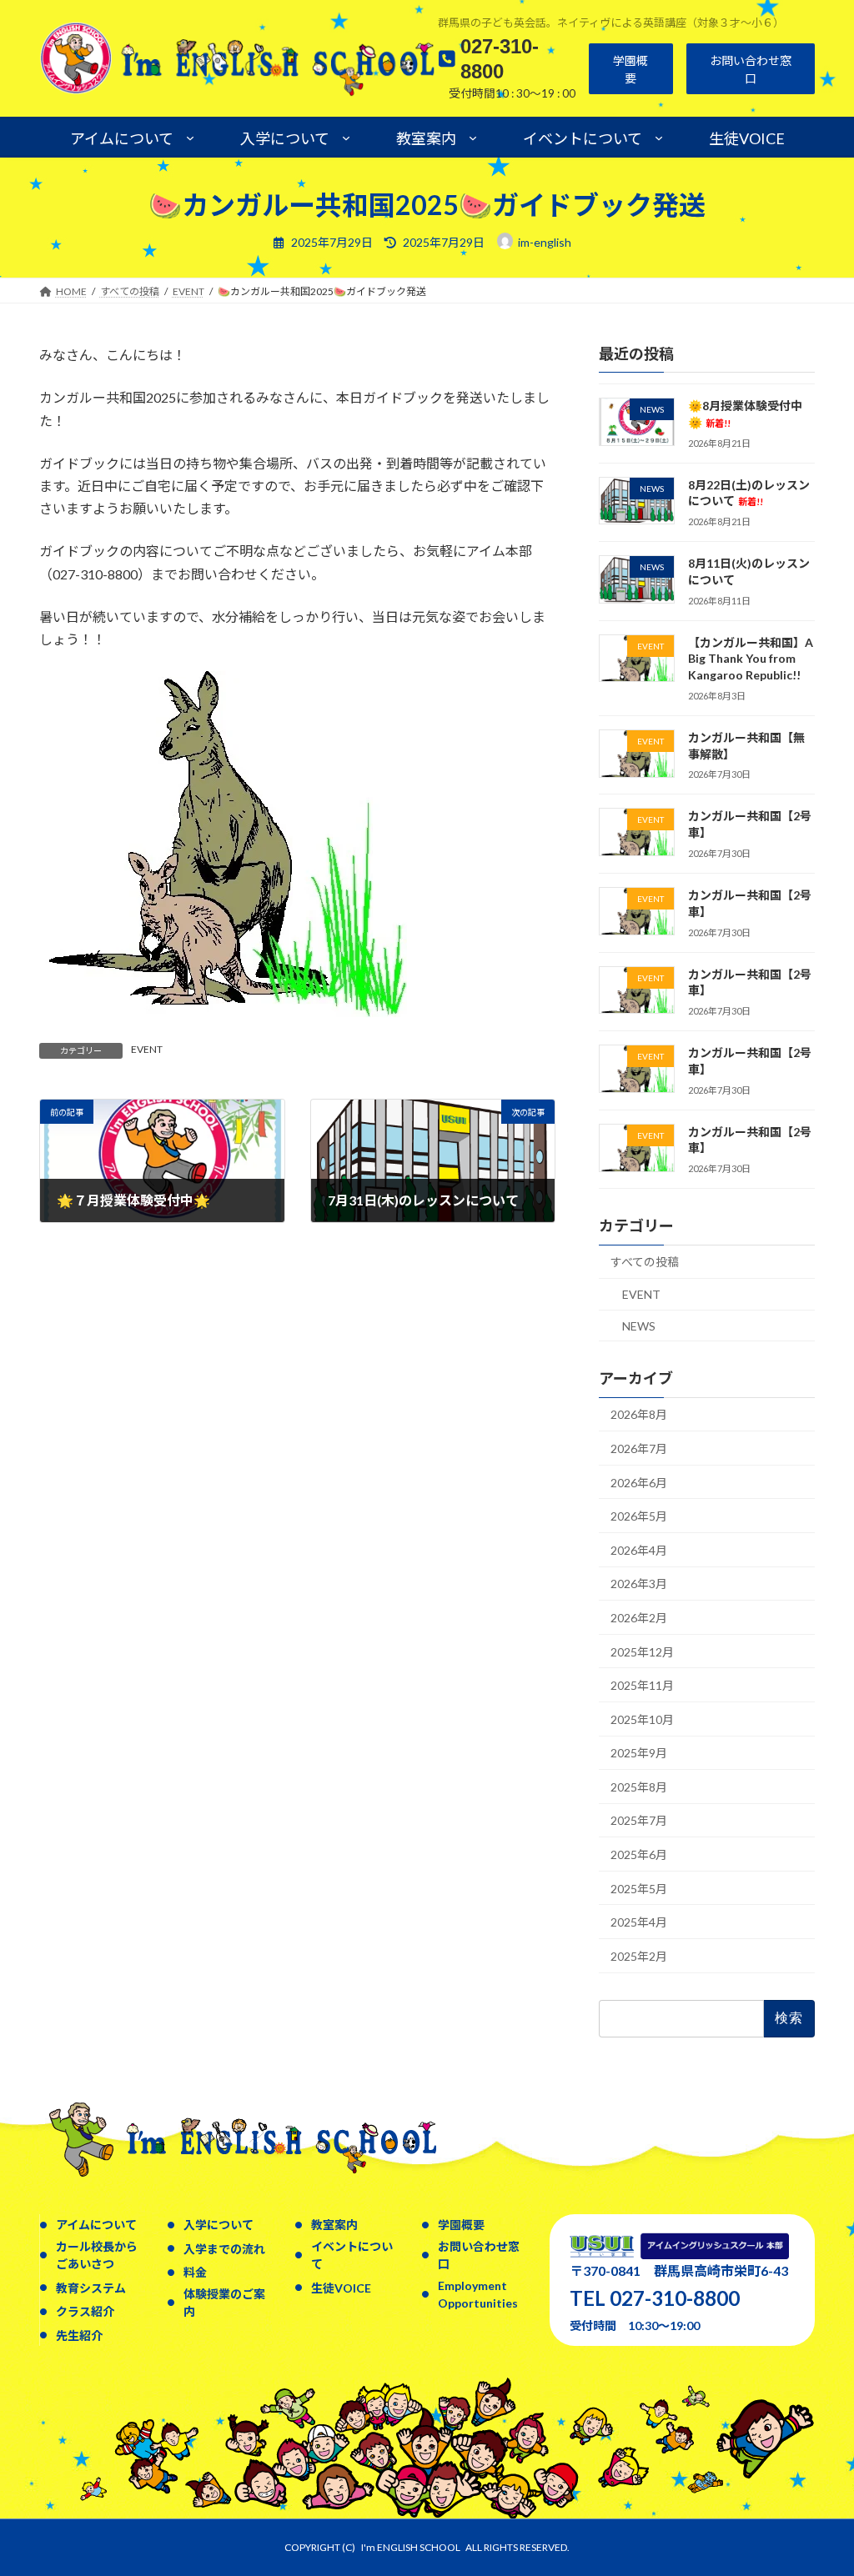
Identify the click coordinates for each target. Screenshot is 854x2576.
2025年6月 (639, 1854)
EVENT (147, 1049)
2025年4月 (639, 1922)
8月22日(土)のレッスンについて (749, 493)
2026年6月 (639, 1483)
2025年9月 (639, 1753)
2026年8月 (639, 1415)
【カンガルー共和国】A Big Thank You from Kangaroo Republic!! (751, 659)
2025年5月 (639, 1889)
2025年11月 (642, 1685)
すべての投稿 (645, 1263)
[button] (631, 69)
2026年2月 (639, 1618)
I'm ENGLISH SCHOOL (411, 2547)
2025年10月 (642, 1719)
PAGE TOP (818, 2483)
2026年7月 (639, 1448)
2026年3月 (639, 1584)
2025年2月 (639, 1956)
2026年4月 (639, 1550)
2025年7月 (639, 1821)
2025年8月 (639, 1787)
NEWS (639, 1326)
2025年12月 (642, 1652)
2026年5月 (639, 1516)
